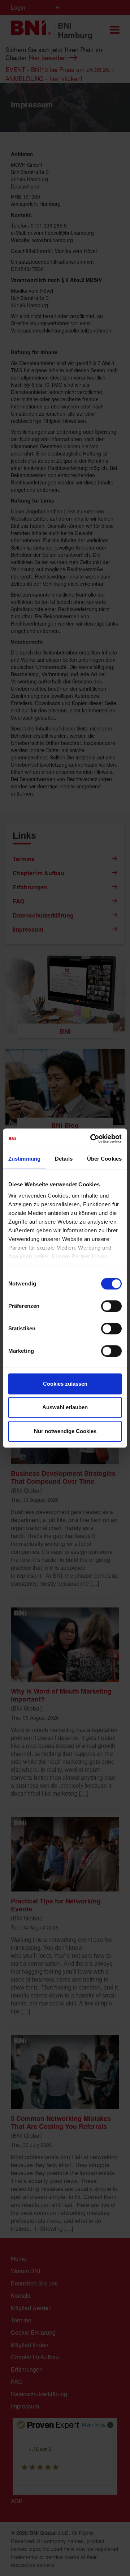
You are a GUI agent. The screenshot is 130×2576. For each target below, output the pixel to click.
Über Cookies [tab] (104, 1159)
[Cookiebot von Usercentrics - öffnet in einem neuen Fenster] (92, 1139)
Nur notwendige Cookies (65, 1431)
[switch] (111, 1306)
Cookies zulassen (65, 1384)
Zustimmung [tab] (24, 1159)
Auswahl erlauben (65, 1407)
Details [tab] (64, 1159)
